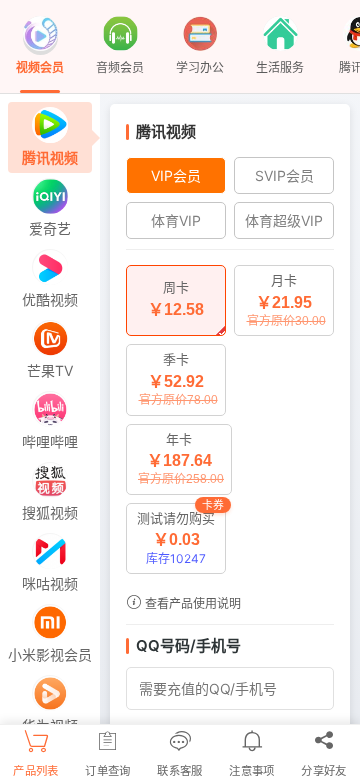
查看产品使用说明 (191, 603)
